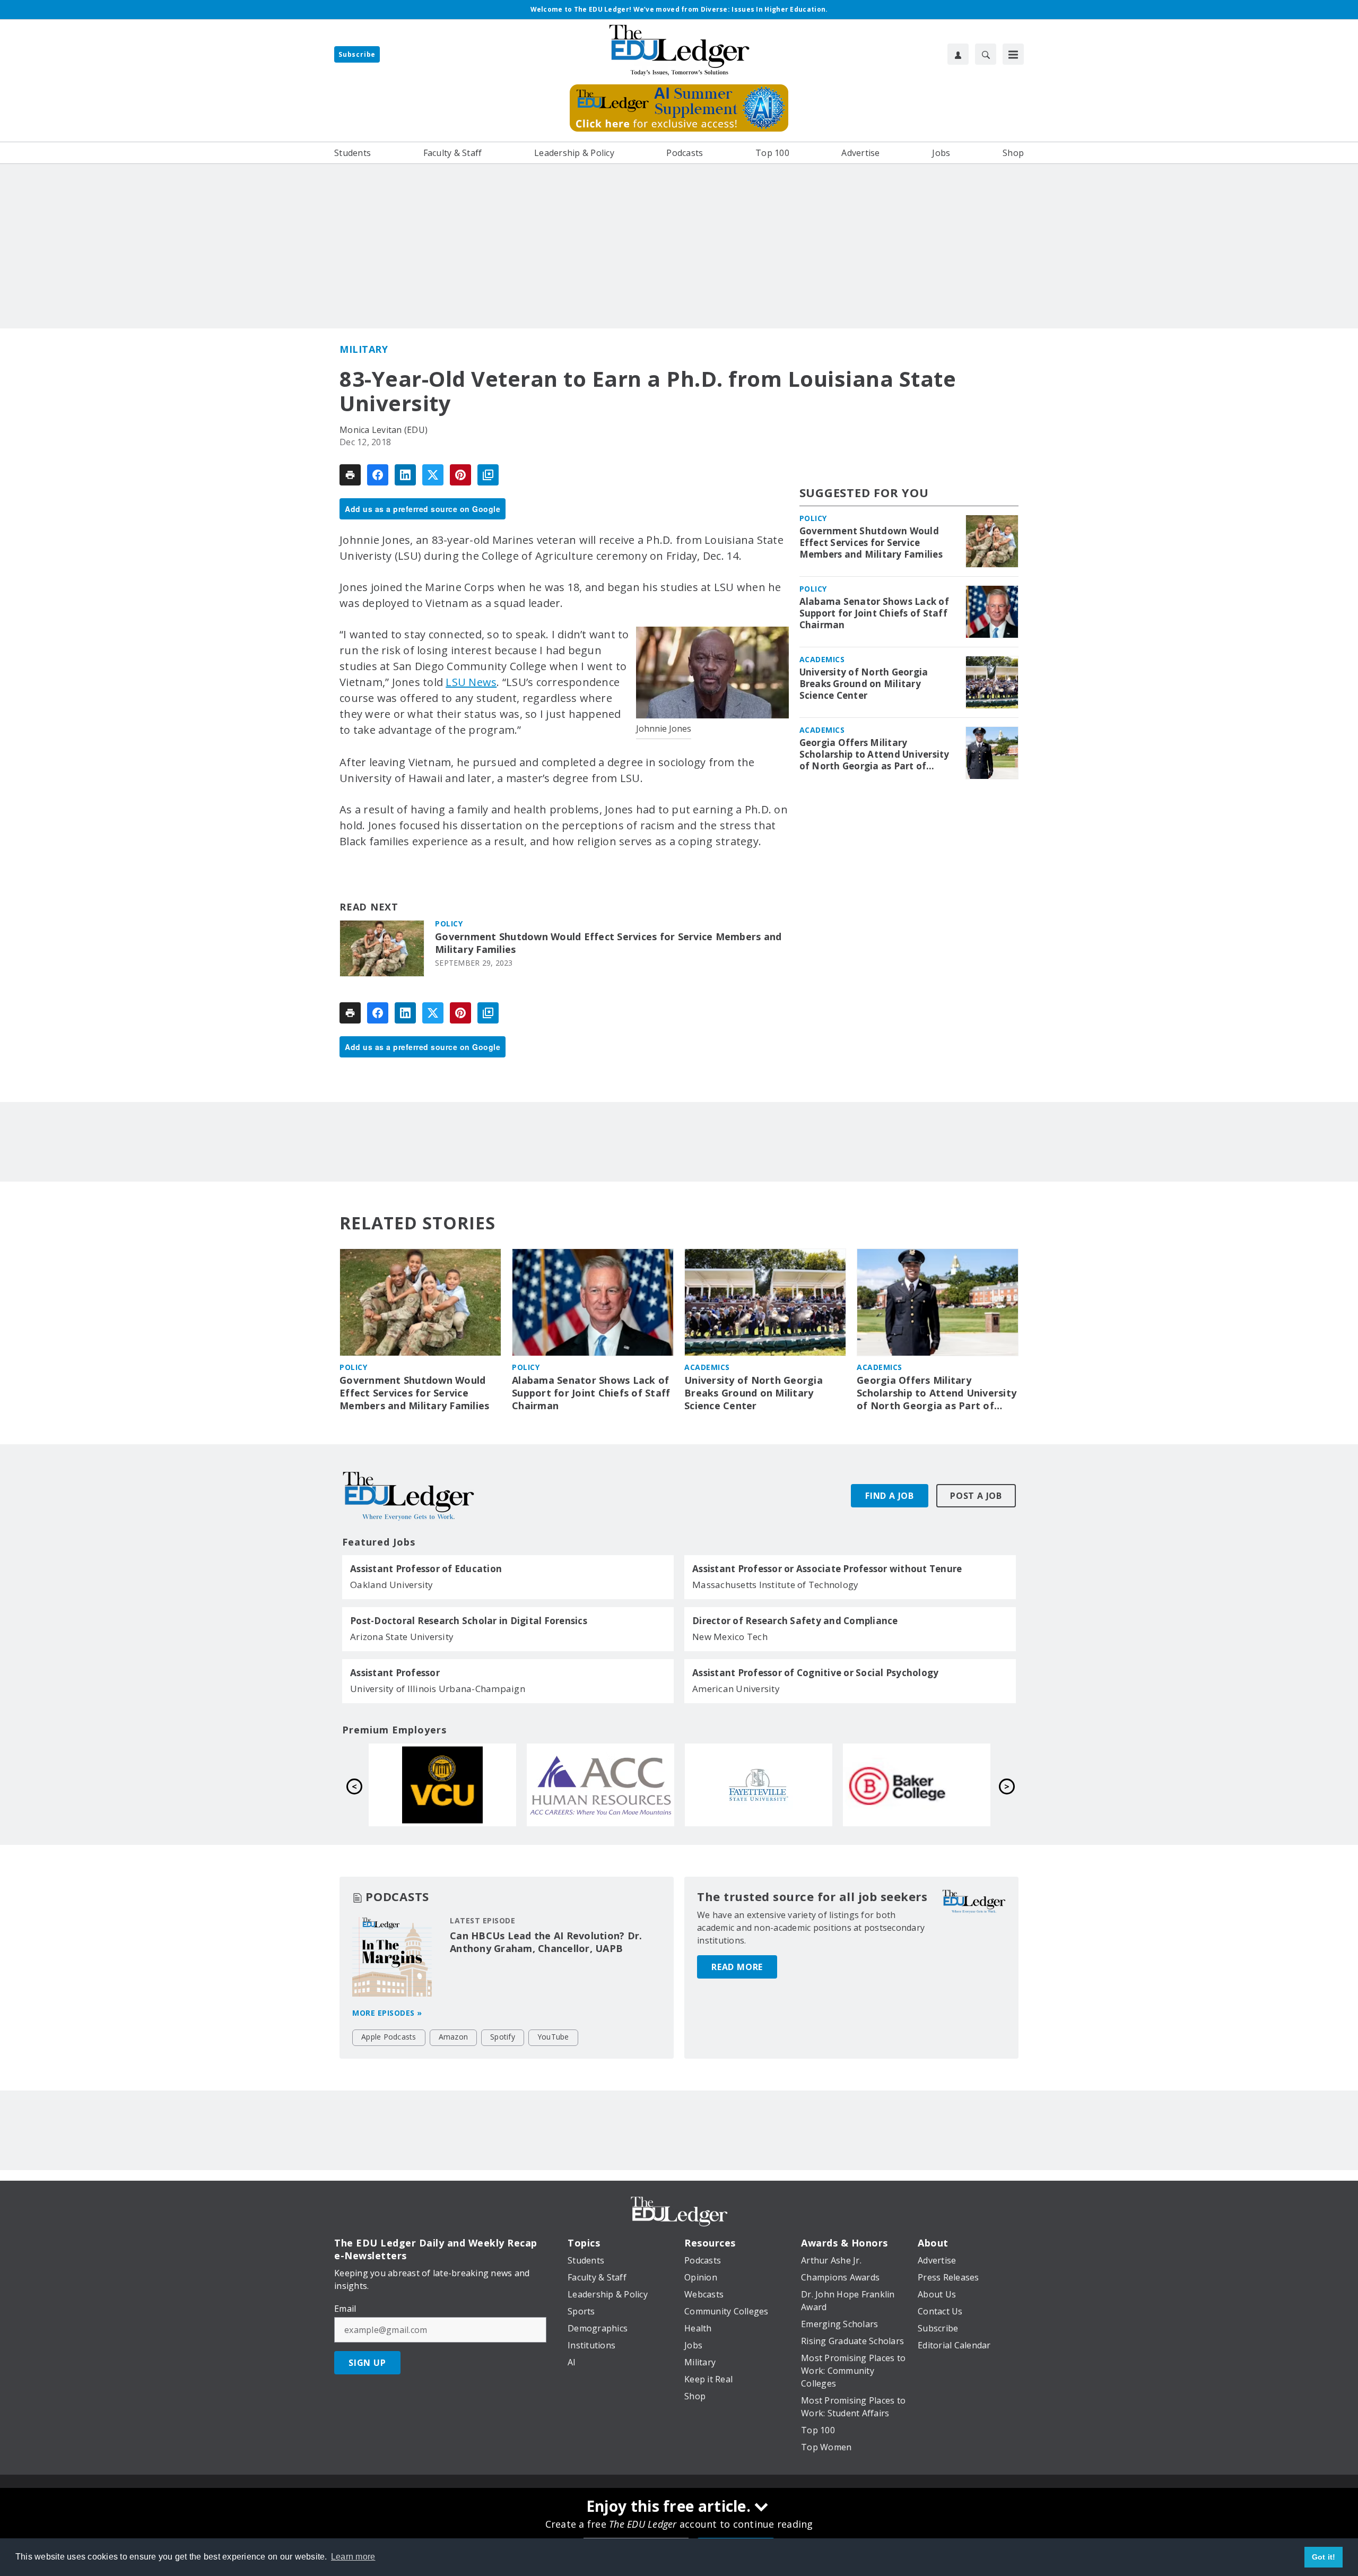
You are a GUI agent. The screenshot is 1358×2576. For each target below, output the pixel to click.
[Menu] (1013, 54)
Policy (449, 923)
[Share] (378, 475)
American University (736, 1689)
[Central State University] (442, 1785)
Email (345, 2309)
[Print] (350, 475)
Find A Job (890, 1496)
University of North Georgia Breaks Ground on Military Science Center (864, 684)
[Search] (986, 54)
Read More (737, 1967)
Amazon (454, 2037)
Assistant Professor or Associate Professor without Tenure (827, 1569)
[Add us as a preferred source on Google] (488, 475)
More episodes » (387, 2013)
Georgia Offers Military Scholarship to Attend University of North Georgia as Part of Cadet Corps (874, 754)
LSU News (471, 682)
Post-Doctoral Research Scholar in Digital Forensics (469, 1621)
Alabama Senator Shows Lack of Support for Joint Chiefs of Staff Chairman (874, 613)
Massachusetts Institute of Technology (775, 1585)
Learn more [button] (353, 2557)
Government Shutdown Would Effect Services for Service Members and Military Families (608, 943)
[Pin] (460, 475)
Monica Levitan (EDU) (384, 430)
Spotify (503, 2037)
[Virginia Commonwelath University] (759, 1785)
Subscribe (357, 54)
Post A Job (976, 1496)
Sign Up (367, 2363)
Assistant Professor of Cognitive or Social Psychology (815, 1673)
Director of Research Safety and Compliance (795, 1621)
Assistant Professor (395, 1673)
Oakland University (392, 1585)
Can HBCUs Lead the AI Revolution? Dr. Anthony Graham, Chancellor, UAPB (546, 1942)
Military (364, 349)
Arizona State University (402, 1637)
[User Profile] (958, 54)
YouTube (553, 2037)
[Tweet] (433, 475)
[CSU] (600, 1785)
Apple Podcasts (389, 2037)
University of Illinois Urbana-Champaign (438, 1689)
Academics (822, 659)
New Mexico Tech (730, 1637)
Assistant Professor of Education (426, 1569)
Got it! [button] (1324, 2557)
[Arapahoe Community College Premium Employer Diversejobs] (917, 1785)
